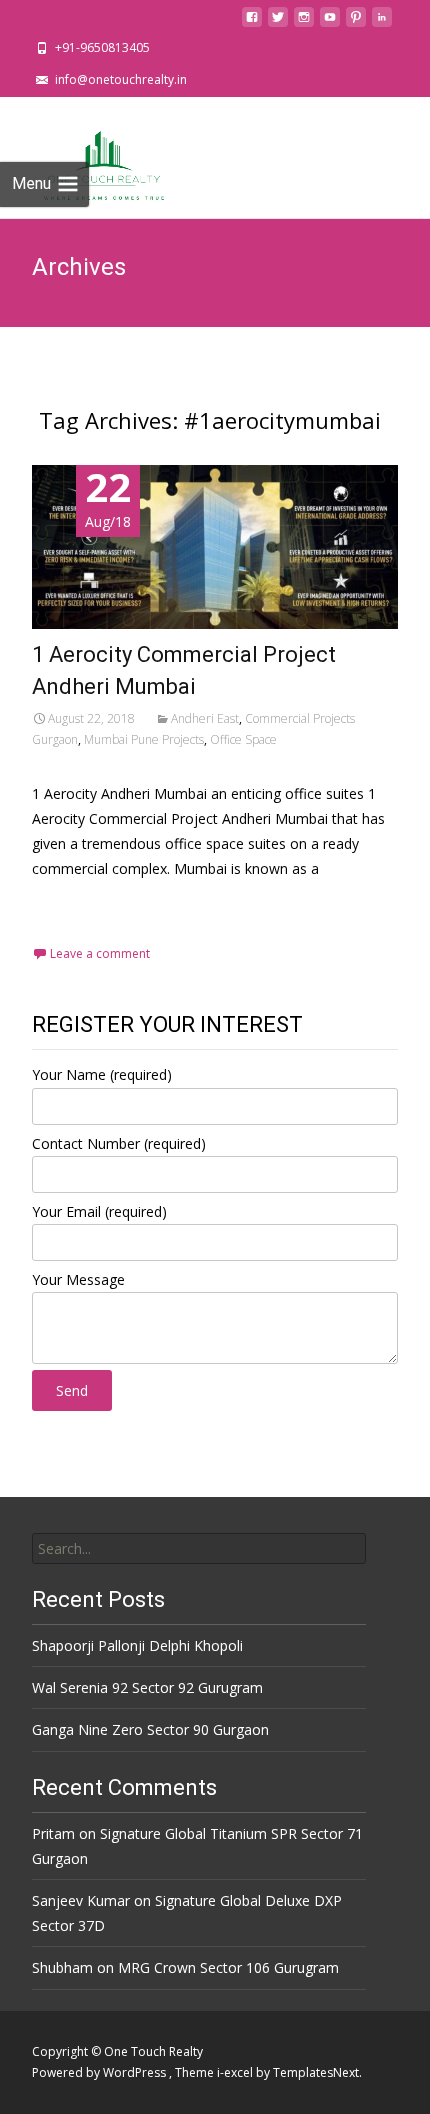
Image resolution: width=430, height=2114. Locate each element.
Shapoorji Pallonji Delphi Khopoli (137, 1645)
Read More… (76, 906)
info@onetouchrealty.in (121, 79)
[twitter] (278, 22)
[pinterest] (356, 22)
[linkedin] (382, 22)
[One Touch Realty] (89, 157)
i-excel (236, 2072)
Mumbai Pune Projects (144, 739)
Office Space (243, 739)
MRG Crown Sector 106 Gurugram (228, 1967)
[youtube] (330, 22)
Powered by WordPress (100, 2072)
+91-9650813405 (102, 47)
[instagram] (304, 22)
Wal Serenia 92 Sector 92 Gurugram (147, 1687)
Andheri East (205, 718)
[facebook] (252, 22)
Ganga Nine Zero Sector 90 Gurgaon (150, 1729)
